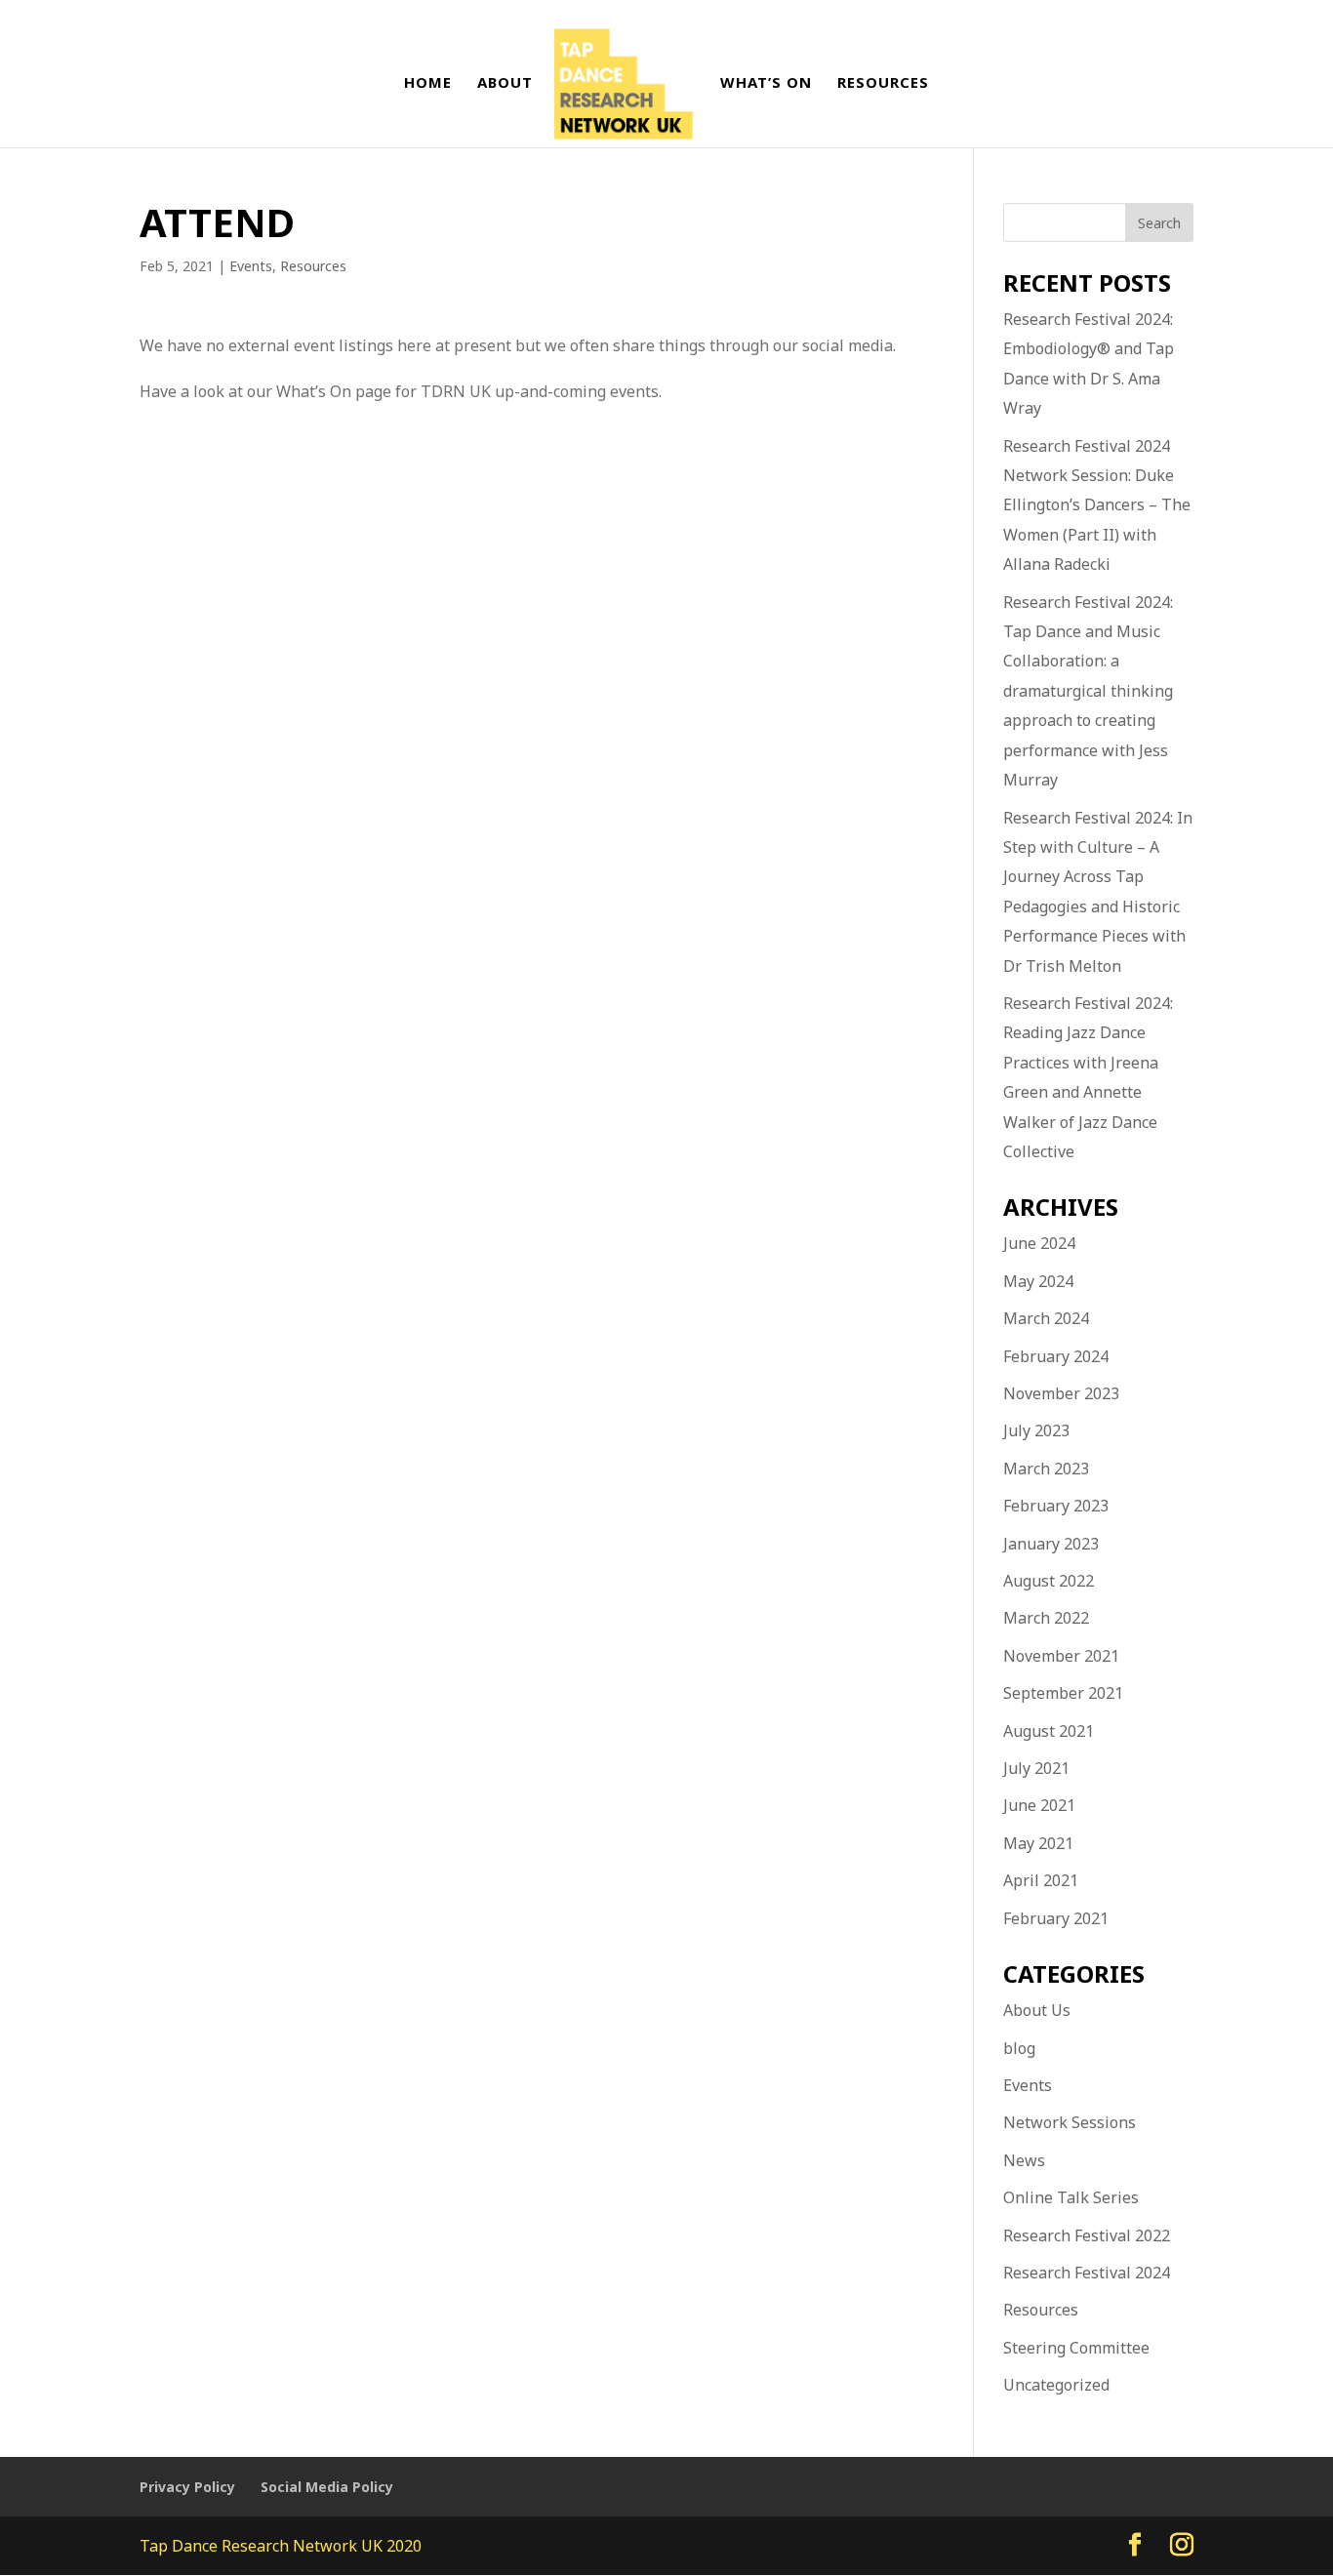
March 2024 (1046, 1318)
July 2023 (1036, 1430)
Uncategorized (1056, 2385)
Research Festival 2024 (1087, 2273)
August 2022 (1049, 1581)
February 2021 (1056, 1918)
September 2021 (1063, 1693)
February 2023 (1056, 1506)
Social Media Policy (327, 2487)
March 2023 (1046, 1469)
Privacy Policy (187, 2487)
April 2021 (1041, 1880)
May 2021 (1038, 1843)
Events (251, 266)
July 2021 (1036, 1768)
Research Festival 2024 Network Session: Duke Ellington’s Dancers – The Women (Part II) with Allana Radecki (1097, 505)
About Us (1037, 2010)
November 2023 (1061, 1393)
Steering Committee (1076, 2348)
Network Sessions (1070, 2122)
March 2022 (1046, 1618)
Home (428, 83)
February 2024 (1056, 1356)
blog (1019, 2048)
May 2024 (1038, 1281)
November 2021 (1061, 1656)
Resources (883, 83)
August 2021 (1049, 1731)
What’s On (766, 83)
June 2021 (1039, 1805)
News (1024, 2160)
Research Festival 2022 (1087, 2235)
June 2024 (1039, 1243)
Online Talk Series (1071, 2197)
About (505, 83)
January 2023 (1051, 1544)
